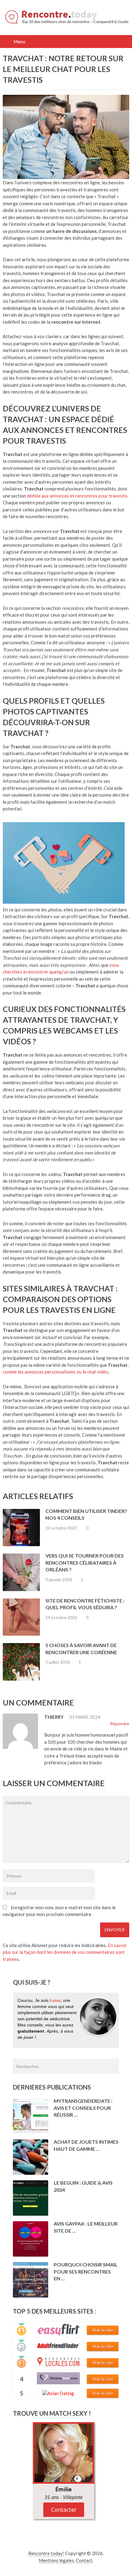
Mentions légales (56, 2560)
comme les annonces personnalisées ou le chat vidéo (56, 1372)
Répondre (119, 1724)
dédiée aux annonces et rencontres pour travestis (77, 496)
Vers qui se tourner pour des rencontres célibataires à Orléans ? (85, 1562)
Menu (20, 42)
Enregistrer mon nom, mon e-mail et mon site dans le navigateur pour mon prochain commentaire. (59, 1911)
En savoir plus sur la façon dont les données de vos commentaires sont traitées (65, 1952)
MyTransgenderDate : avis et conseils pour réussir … (83, 2108)
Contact (84, 2560)
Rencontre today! (46, 2553)
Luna (55, 2000)
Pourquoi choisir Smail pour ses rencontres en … (86, 2271)
